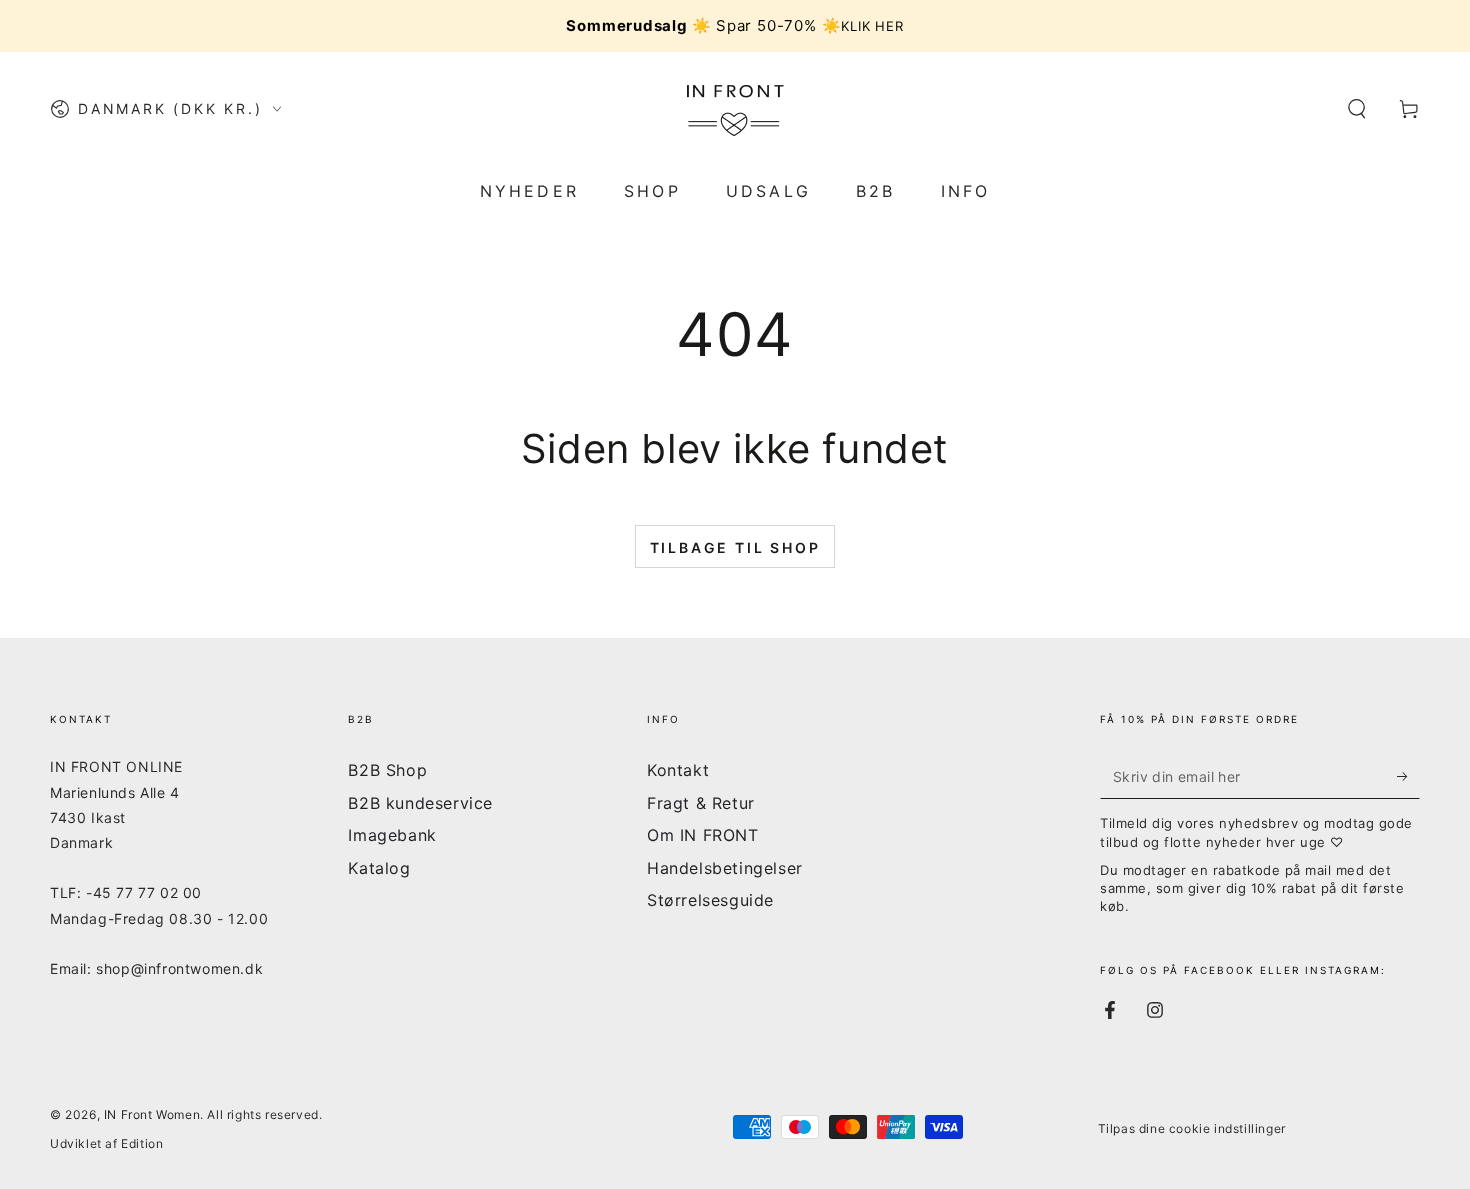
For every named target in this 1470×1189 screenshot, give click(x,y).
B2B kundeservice (420, 803)
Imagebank (392, 835)
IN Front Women (152, 1114)
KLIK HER (872, 26)
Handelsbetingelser (725, 868)
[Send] (1408, 776)
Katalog (379, 868)
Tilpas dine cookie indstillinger (1192, 1128)
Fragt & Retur (701, 803)
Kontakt (678, 770)
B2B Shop (387, 770)
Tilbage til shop (735, 547)
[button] (1357, 109)
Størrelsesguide (710, 900)
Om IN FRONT (703, 835)
